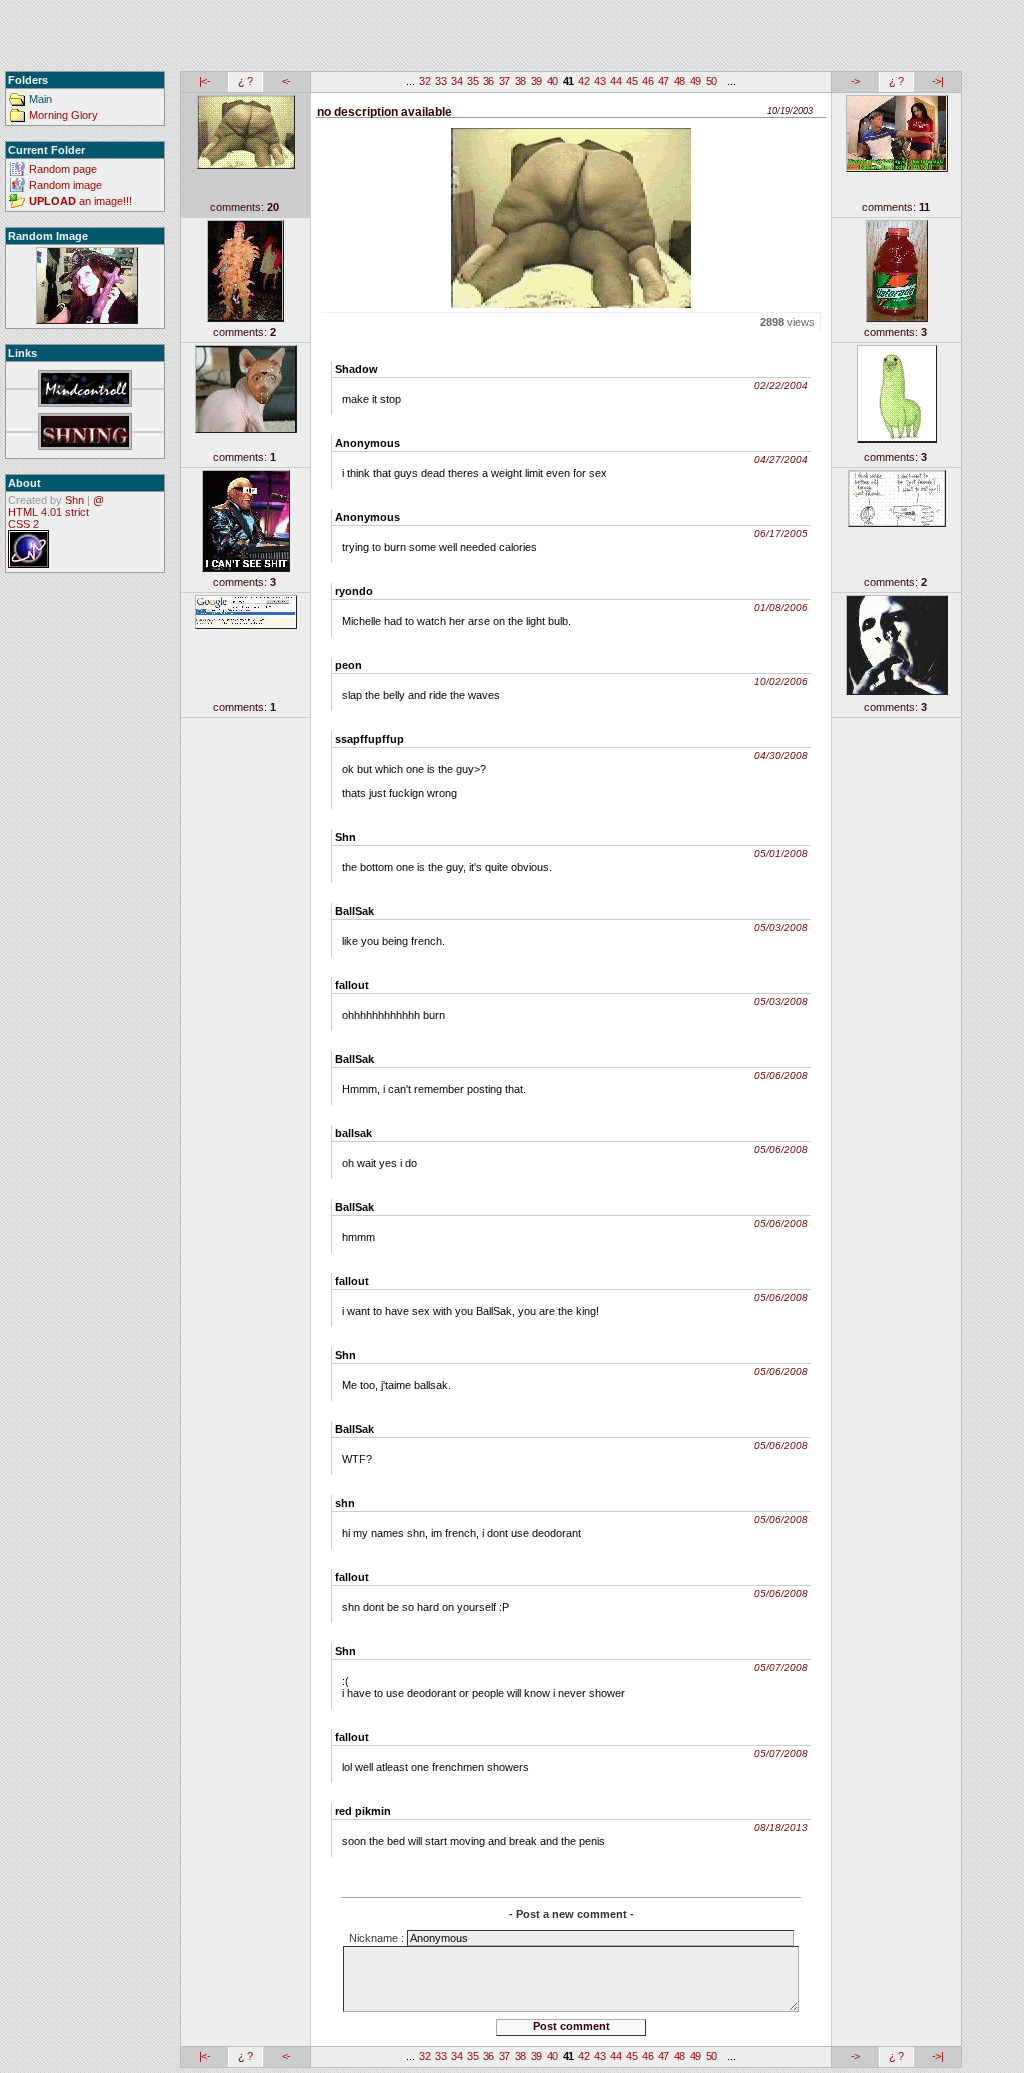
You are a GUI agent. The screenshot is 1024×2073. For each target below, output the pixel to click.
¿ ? (245, 81)
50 (711, 81)
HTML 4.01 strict (48, 512)
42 (583, 81)
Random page (63, 169)
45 (631, 81)
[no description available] (86, 286)
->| (937, 81)
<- (286, 81)
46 (647, 81)
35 (472, 81)
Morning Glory (63, 115)
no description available (384, 112)
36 (488, 81)
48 (679, 81)
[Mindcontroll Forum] (85, 389)
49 (695, 81)
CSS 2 (23, 524)
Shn (74, 500)
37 (504, 81)
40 (552, 81)
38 (520, 81)
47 (663, 81)
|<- (204, 81)
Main (40, 99)
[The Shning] (85, 432)
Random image (65, 185)
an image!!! (80, 201)
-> (855, 81)
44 (615, 81)
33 (440, 81)
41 (568, 81)
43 (599, 81)
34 (456, 81)
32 (424, 81)
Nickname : (378, 1938)
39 (536, 81)
